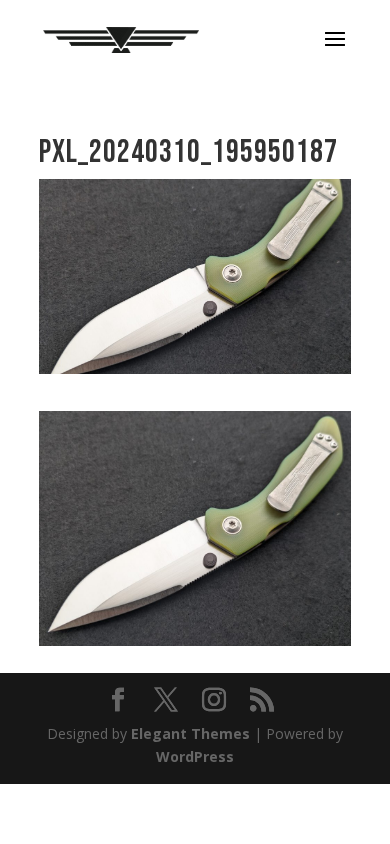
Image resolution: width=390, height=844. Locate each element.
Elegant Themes (190, 733)
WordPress (195, 756)
